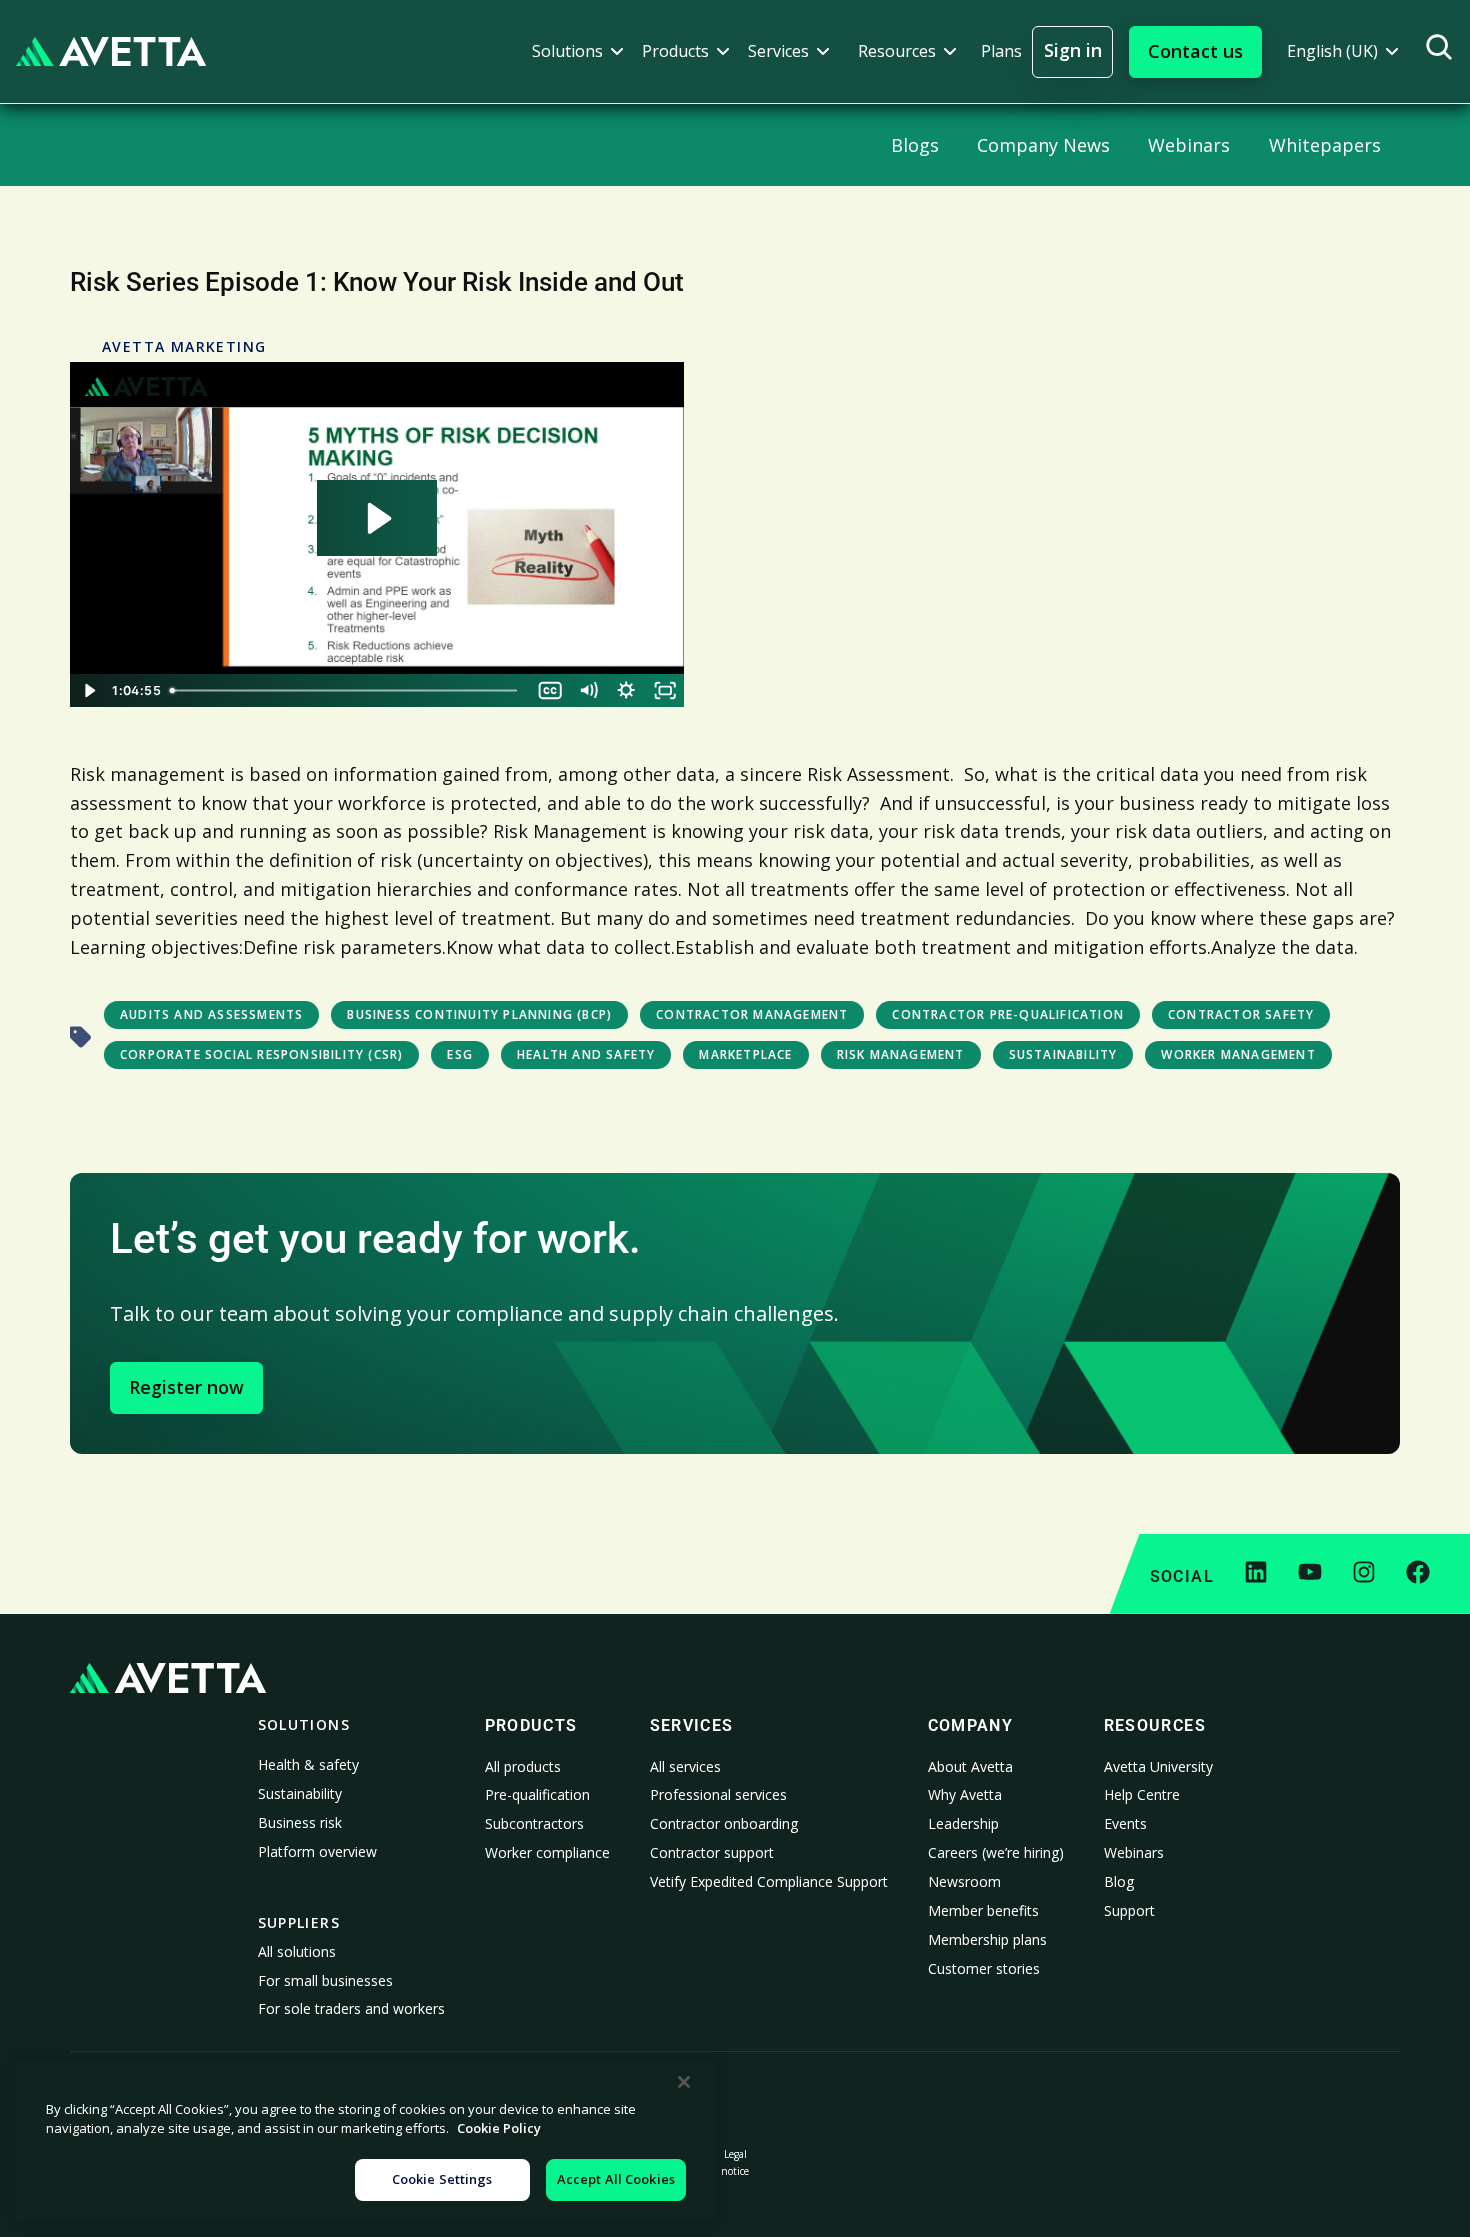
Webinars (1134, 1852)
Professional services (718, 1794)
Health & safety (308, 1764)
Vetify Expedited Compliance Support (769, 1881)
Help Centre (1142, 1794)
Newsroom (964, 1881)
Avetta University (1158, 1766)
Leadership (963, 1823)
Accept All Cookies (616, 2179)
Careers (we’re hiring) (996, 1852)
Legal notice (735, 2162)
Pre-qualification (537, 1794)
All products (523, 1766)
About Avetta (970, 1766)
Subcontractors (534, 1823)
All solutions (297, 1951)
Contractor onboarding (724, 1823)
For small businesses (325, 1980)
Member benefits (983, 1910)
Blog (1119, 1881)
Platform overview (317, 1851)
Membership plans (987, 1939)
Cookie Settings (442, 2179)
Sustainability (300, 1793)
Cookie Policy (499, 2129)
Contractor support (712, 1852)
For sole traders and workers (351, 2008)
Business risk (300, 1822)
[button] (578, 51)
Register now (186, 1387)
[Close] (684, 2082)
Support (1129, 1910)
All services (685, 1766)
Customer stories (984, 1968)
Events (1125, 1823)
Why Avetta (965, 1794)
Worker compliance (547, 1852)
